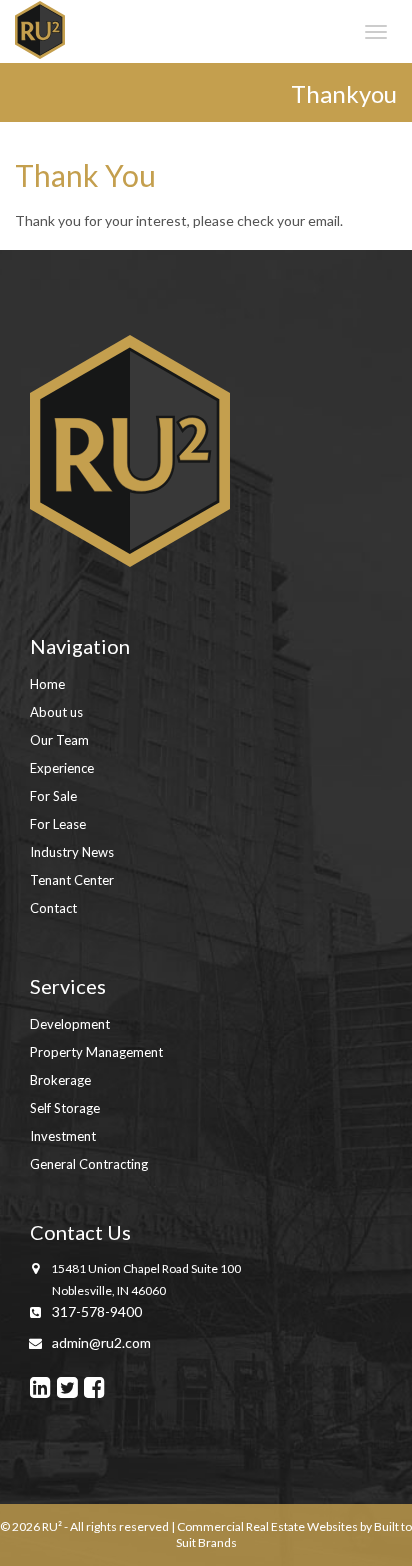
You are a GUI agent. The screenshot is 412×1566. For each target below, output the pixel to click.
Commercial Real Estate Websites (267, 1526)
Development (70, 1024)
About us (56, 712)
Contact (53, 908)
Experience (62, 768)
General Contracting (89, 1164)
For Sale (53, 796)
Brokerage (60, 1080)
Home (47, 684)
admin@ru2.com (101, 1342)
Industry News (72, 852)
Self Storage (65, 1108)
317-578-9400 (97, 1311)
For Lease (58, 824)
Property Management (96, 1052)
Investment (63, 1136)
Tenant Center (72, 880)
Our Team (59, 740)
